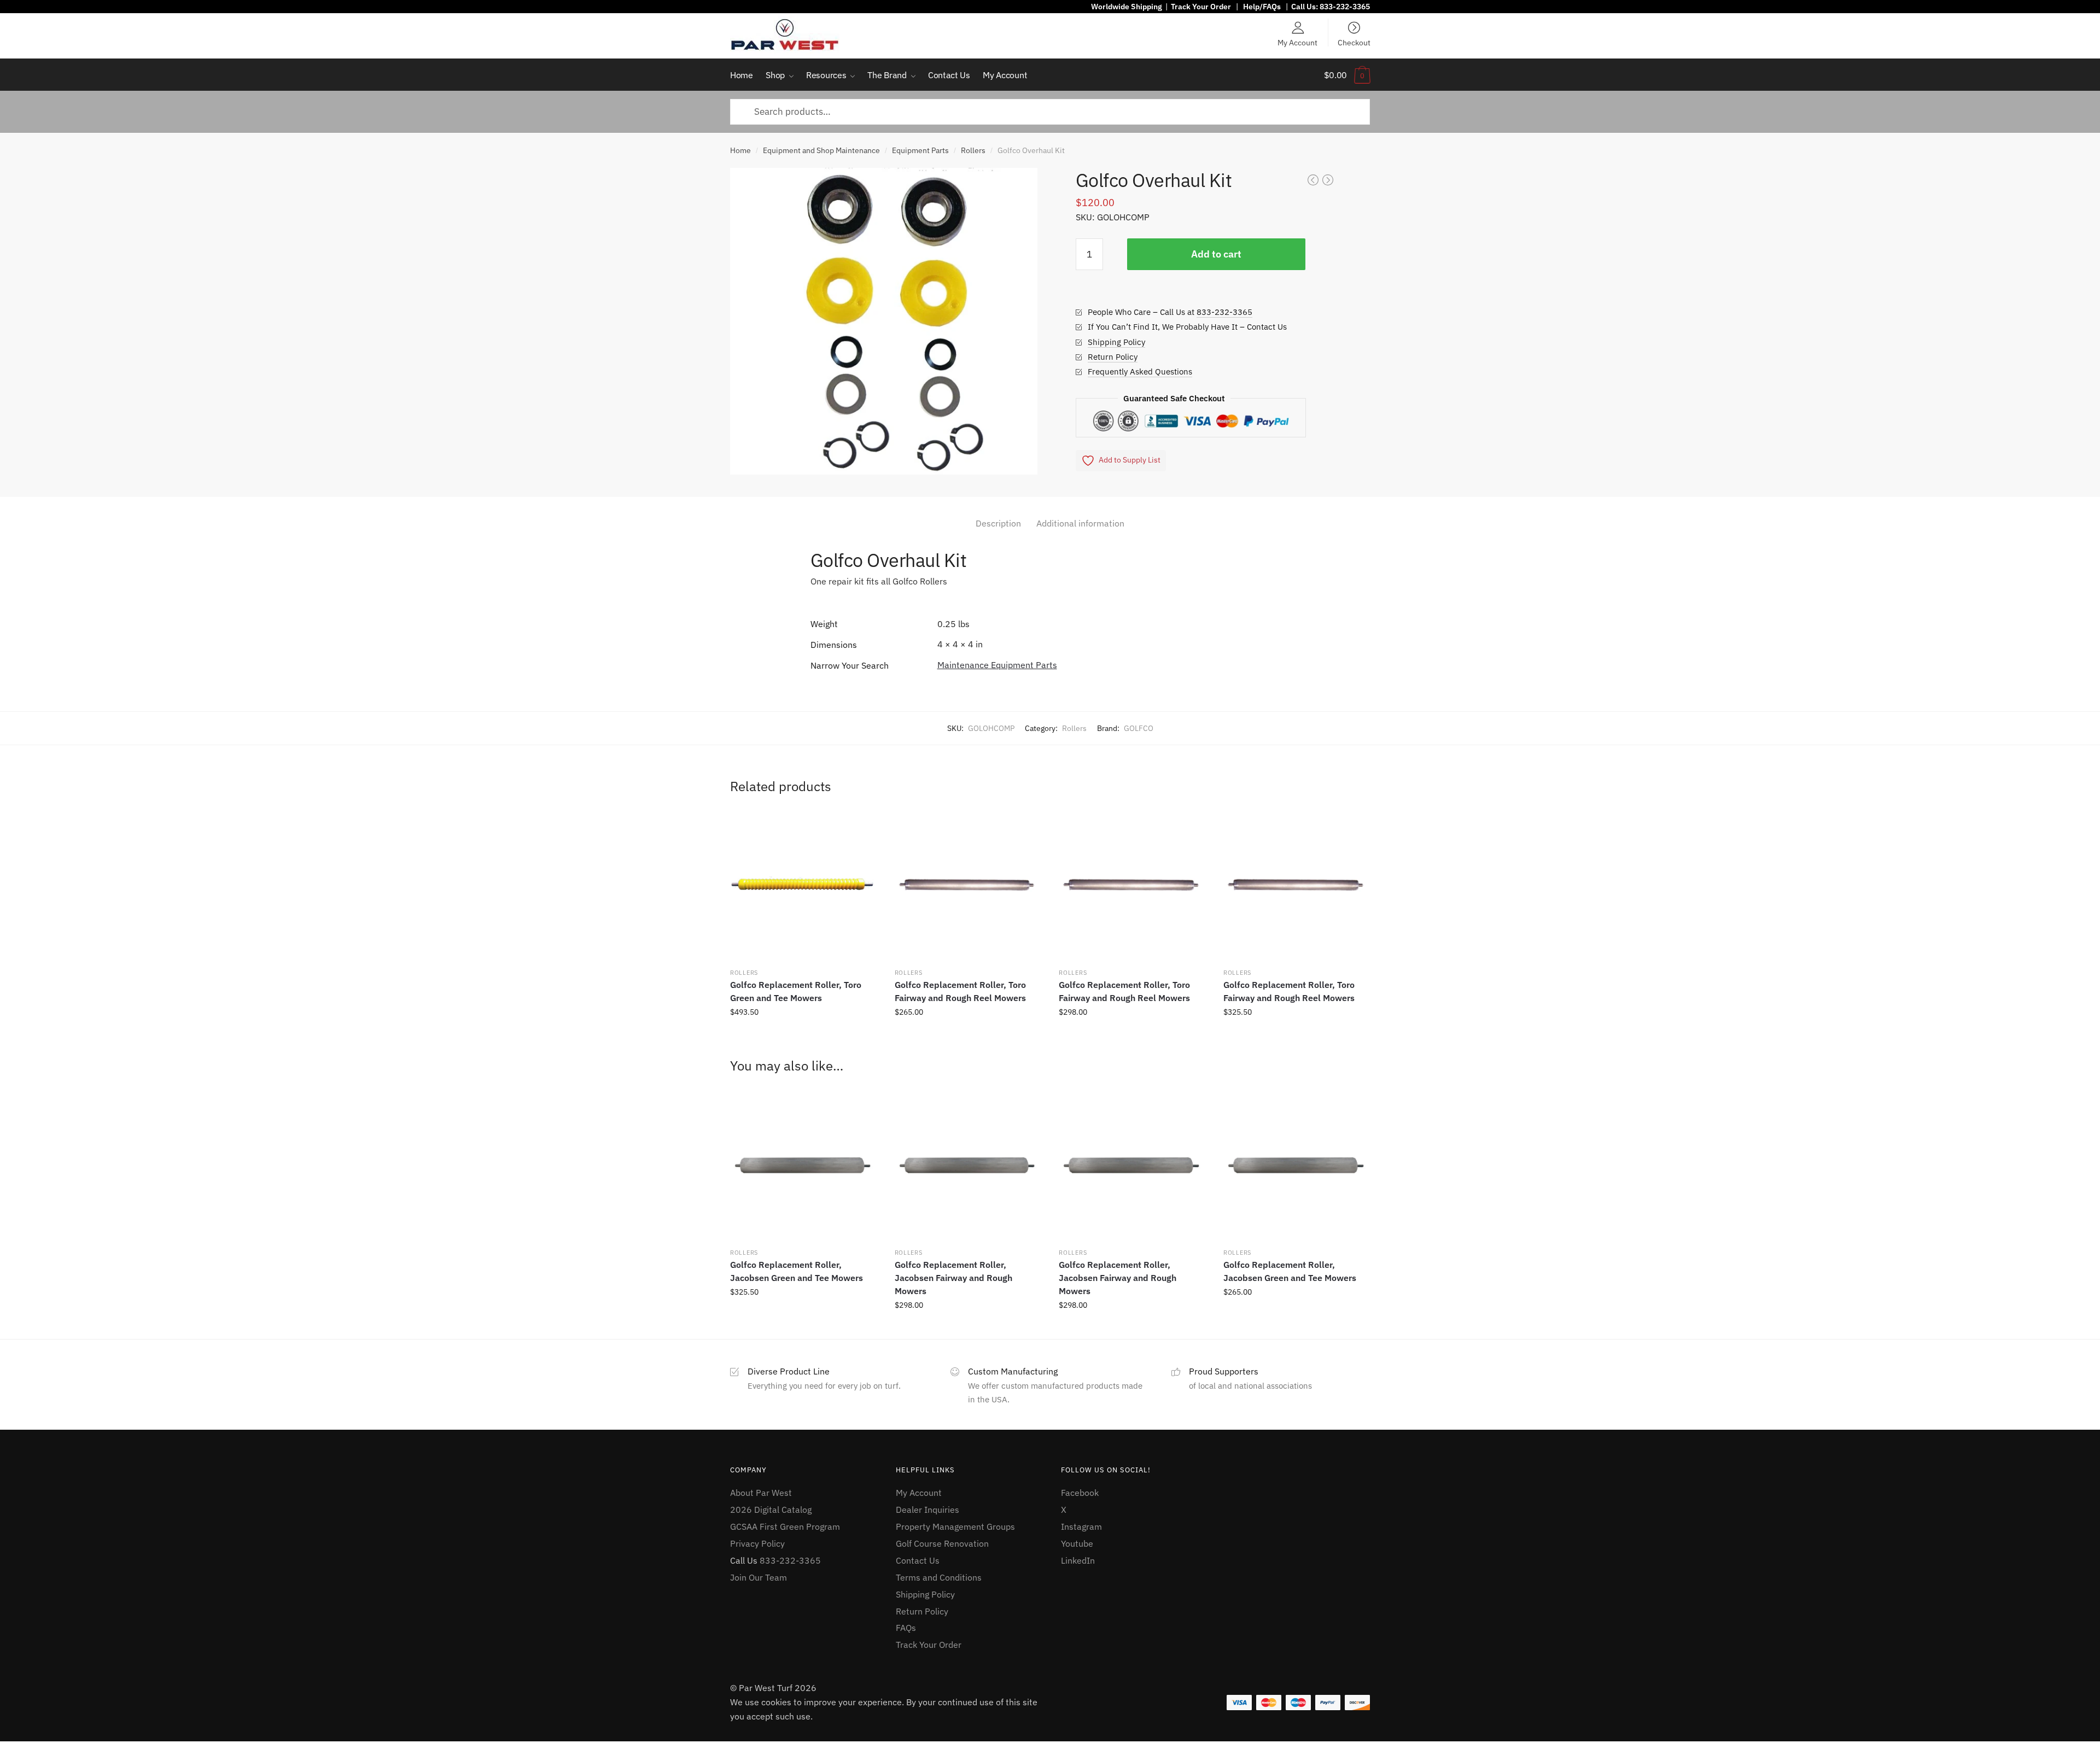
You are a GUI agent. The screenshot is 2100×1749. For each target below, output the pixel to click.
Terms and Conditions (939, 1577)
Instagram (1081, 1526)
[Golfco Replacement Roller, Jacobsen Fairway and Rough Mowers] (967, 1165)
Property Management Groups (955, 1526)
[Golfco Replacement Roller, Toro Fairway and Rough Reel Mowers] (967, 885)
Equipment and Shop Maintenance (821, 150)
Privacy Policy (757, 1543)
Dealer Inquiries (927, 1510)
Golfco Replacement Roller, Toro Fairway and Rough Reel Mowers (960, 991)
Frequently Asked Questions (1140, 372)
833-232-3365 (1345, 7)
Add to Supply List (1130, 460)
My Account (1297, 42)
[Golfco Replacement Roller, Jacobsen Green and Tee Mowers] (803, 1165)
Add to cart (1216, 254)
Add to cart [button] (803, 1036)
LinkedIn (1078, 1560)
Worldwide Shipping (1127, 7)
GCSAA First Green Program (785, 1526)
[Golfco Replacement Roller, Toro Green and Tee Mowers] (803, 885)
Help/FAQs (1262, 7)
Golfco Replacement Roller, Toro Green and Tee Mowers (796, 991)
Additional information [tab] (1080, 523)
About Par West (761, 1493)
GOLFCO (1139, 728)
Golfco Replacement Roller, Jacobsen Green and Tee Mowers (797, 1271)
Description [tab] (998, 523)
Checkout (1354, 42)
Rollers (973, 150)
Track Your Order (1201, 7)
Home (740, 150)
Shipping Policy (1116, 342)
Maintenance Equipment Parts (997, 665)
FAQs (906, 1628)
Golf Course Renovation (942, 1543)
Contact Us (918, 1560)
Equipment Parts (920, 150)
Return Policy (1113, 357)
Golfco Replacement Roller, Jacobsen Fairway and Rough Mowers (953, 1278)
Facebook (1080, 1493)
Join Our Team (759, 1577)
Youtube (1077, 1543)
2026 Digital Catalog (771, 1510)
